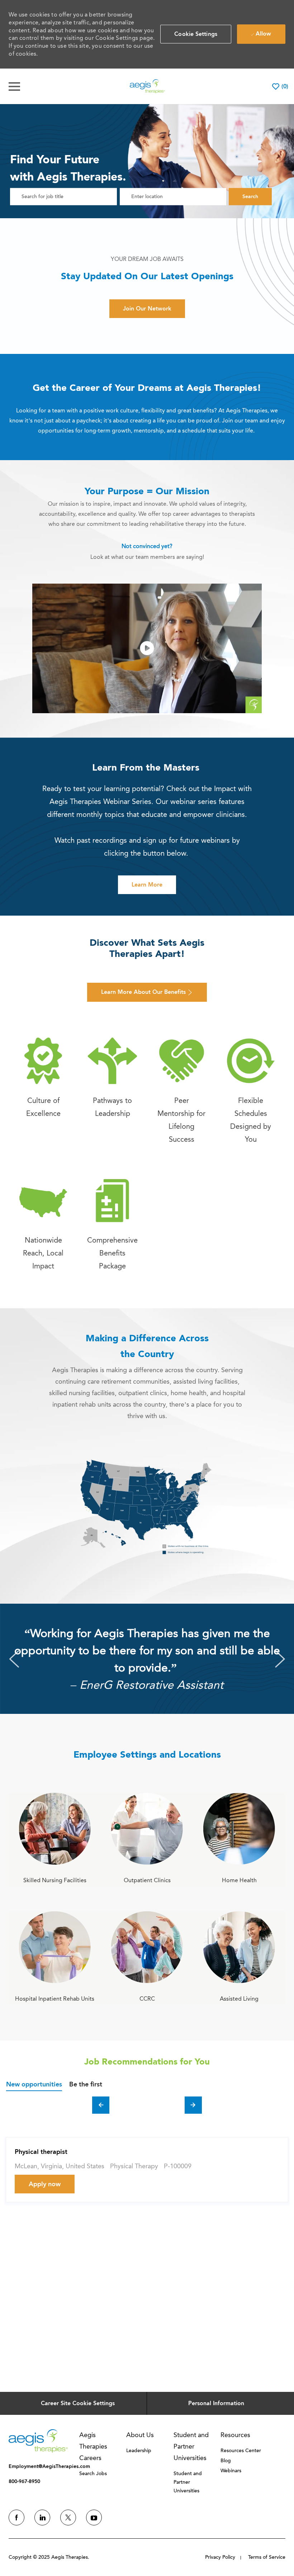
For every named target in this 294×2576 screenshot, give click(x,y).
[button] (196, 34)
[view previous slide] (101, 2105)
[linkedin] (42, 2517)
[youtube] (94, 2517)
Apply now (45, 2184)
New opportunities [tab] (34, 2084)
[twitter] (68, 2517)
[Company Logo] (147, 86)
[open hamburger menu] (14, 87)
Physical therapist (41, 2152)
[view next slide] (193, 2105)
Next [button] (280, 1659)
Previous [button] (14, 1659)
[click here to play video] (147, 648)
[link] (43, 1077)
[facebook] (16, 2517)
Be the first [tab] (86, 2084)
